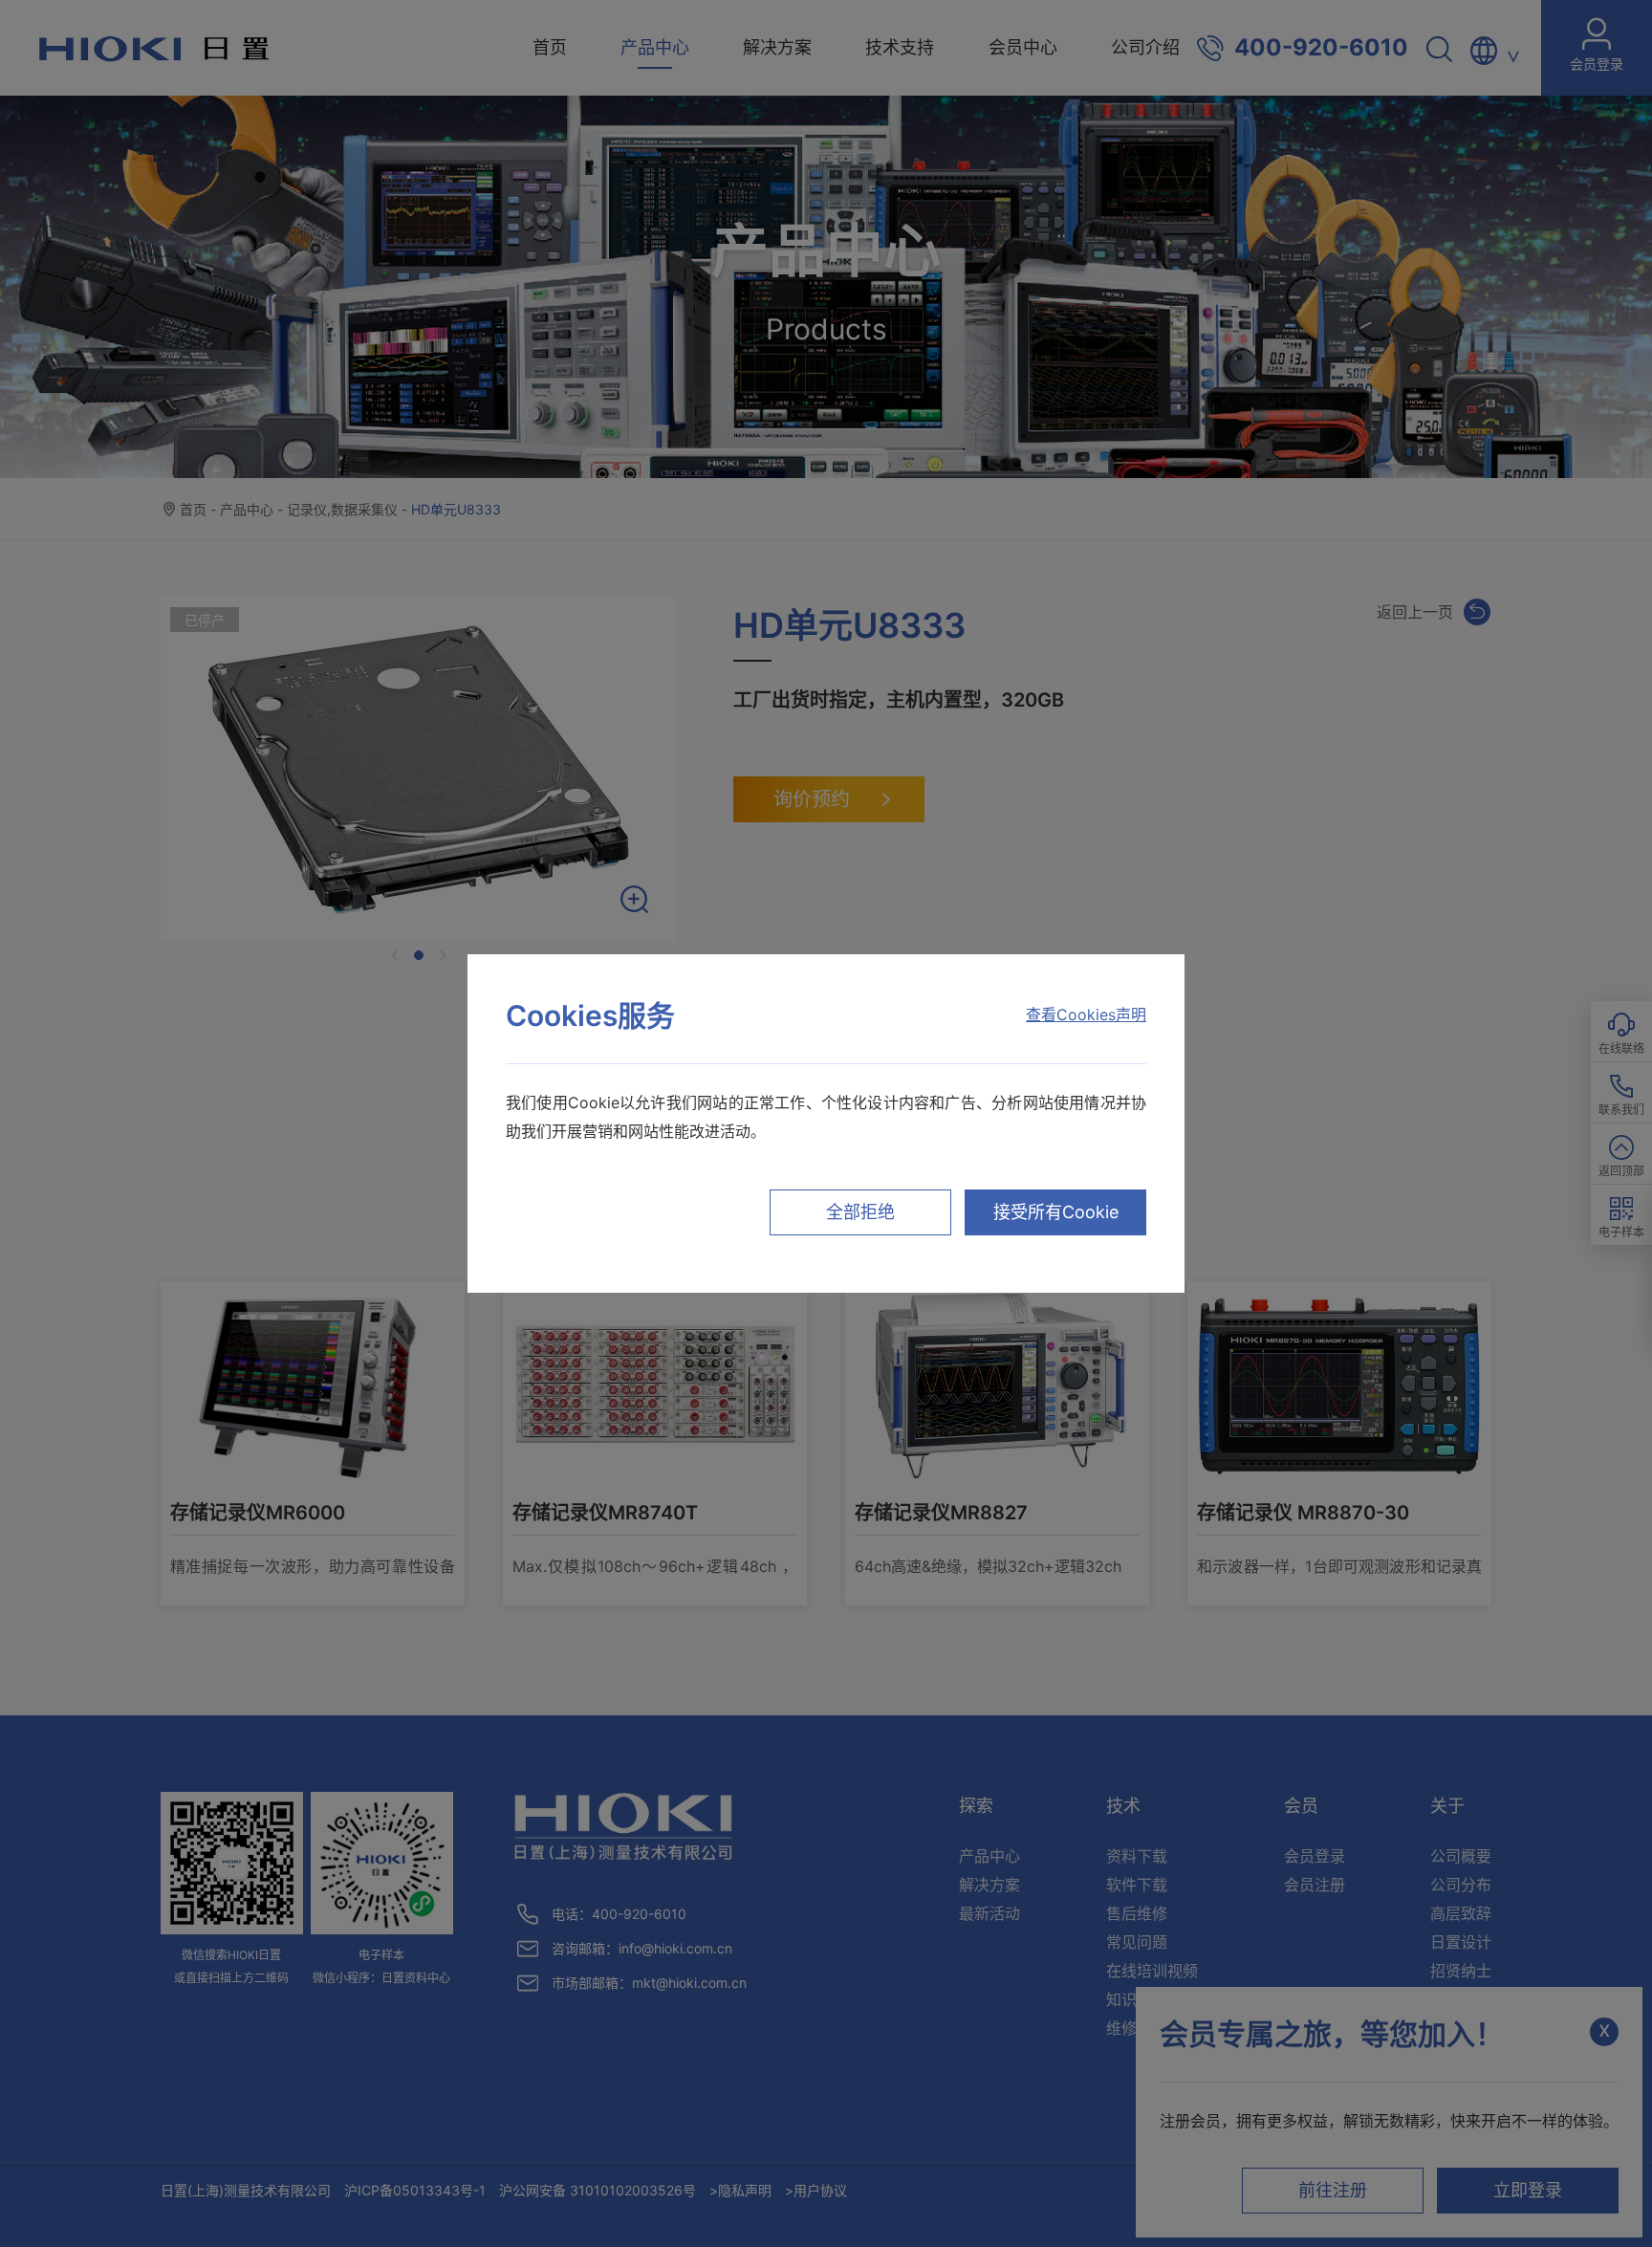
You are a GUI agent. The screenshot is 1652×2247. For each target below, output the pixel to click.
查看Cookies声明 (1086, 1014)
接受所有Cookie (1056, 1212)
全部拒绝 (860, 1212)
